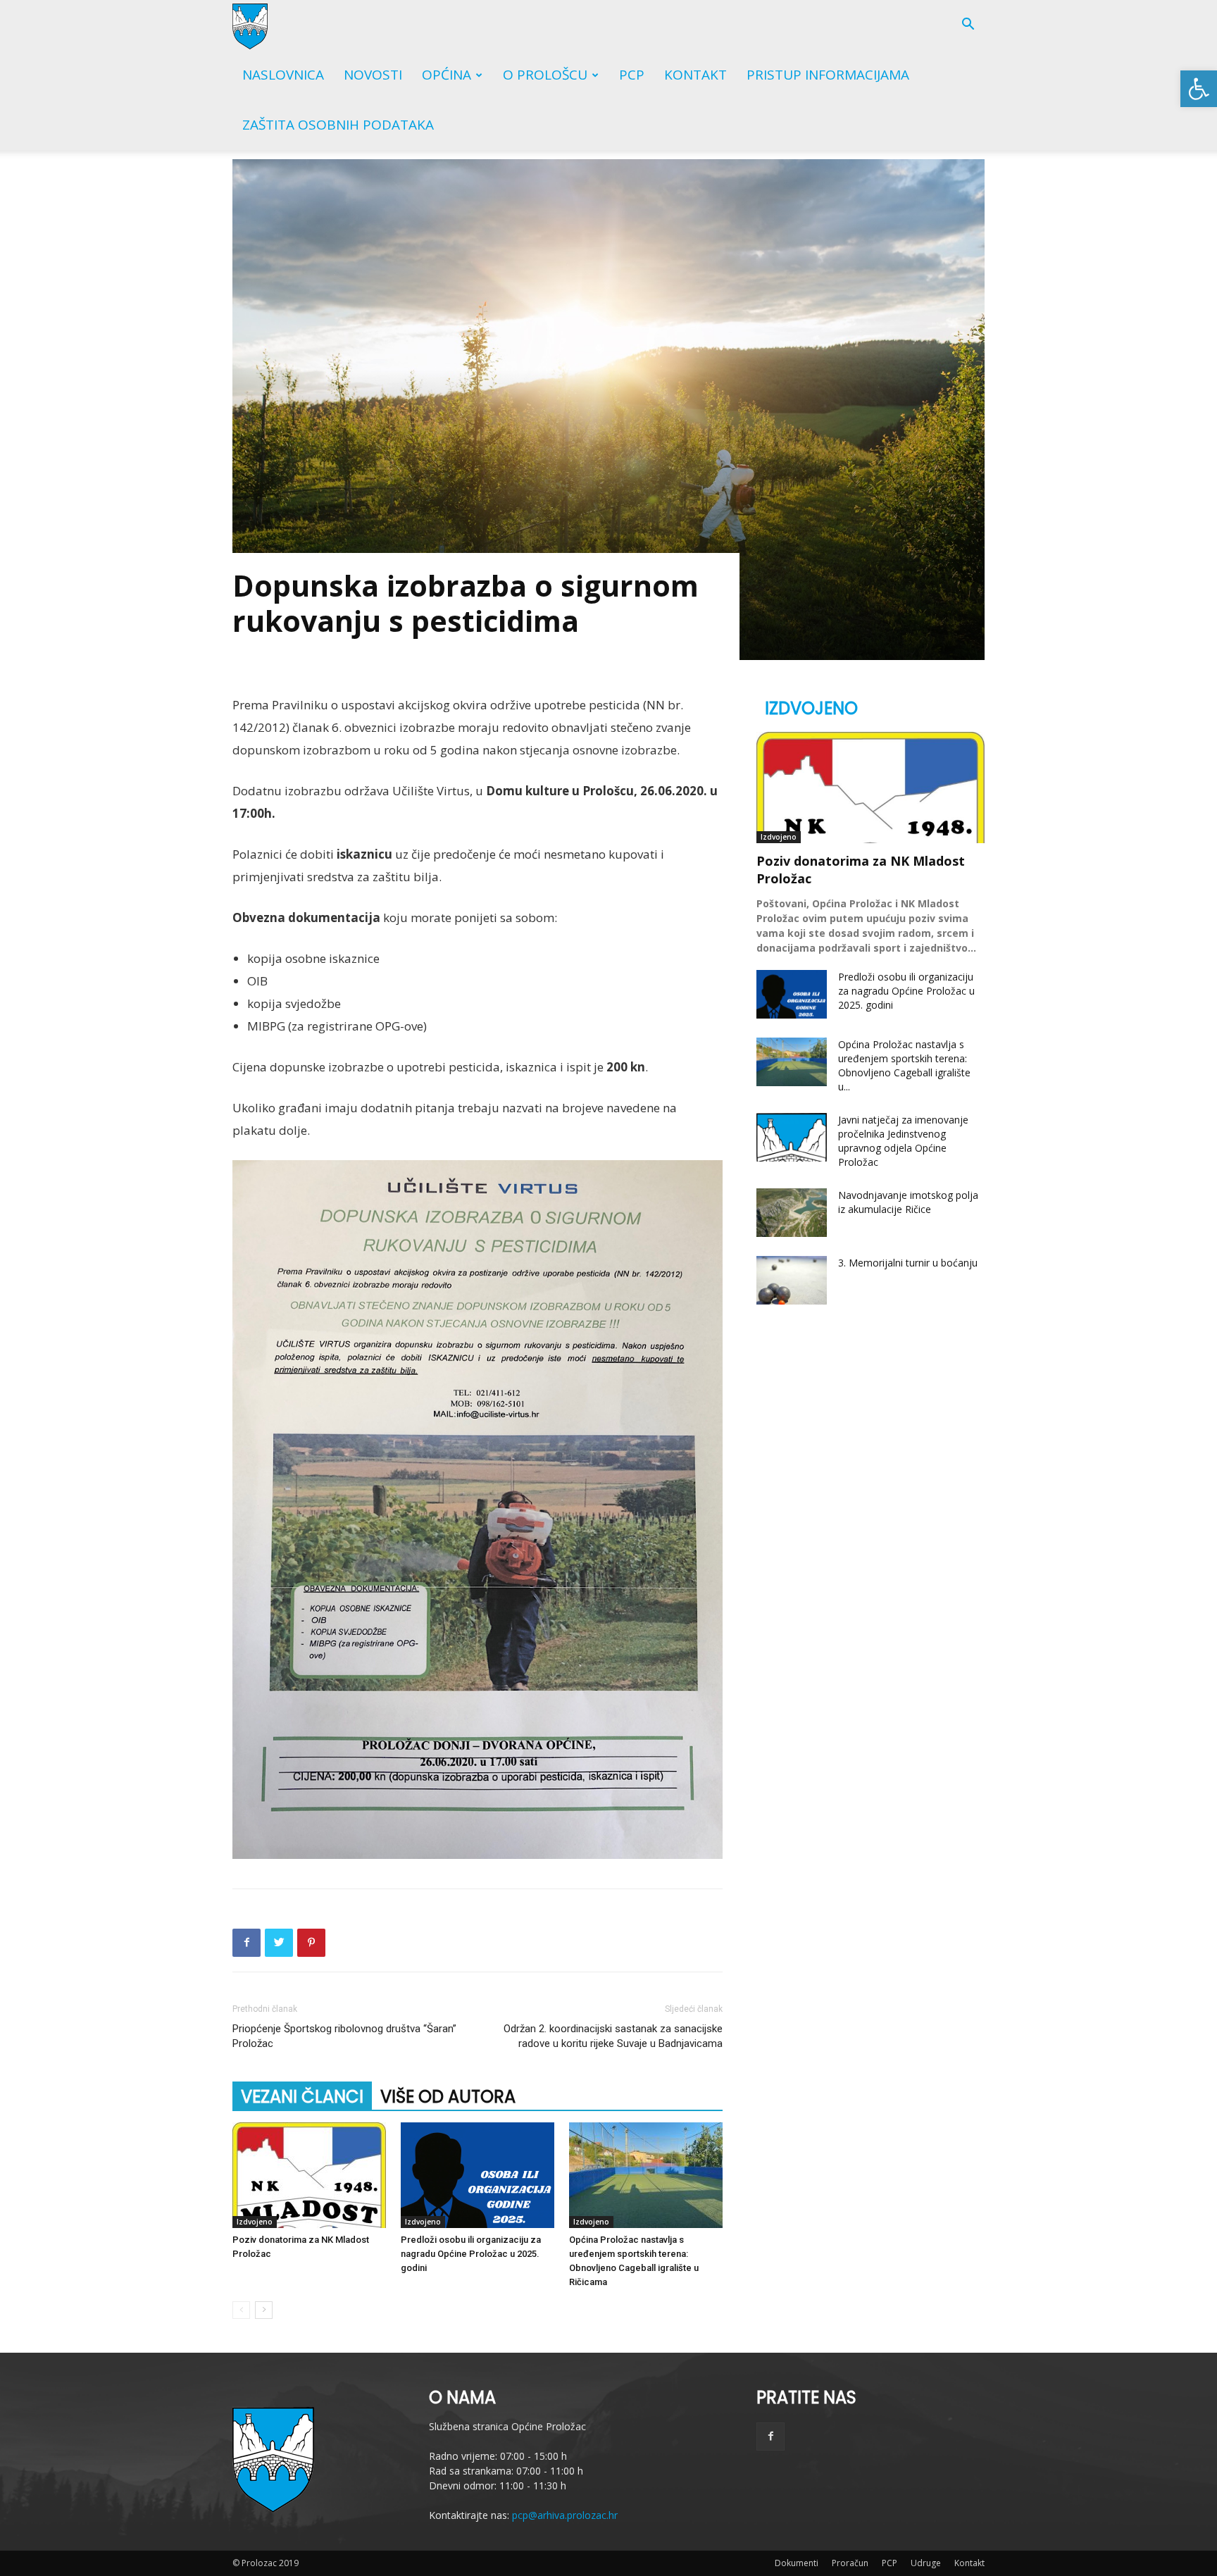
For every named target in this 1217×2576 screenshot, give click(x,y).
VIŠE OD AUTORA (448, 2097)
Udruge (926, 2563)
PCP (632, 75)
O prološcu (545, 75)
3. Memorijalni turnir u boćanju (908, 1263)
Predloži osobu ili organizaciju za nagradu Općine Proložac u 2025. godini (471, 2254)
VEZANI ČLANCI (302, 2097)
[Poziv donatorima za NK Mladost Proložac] (309, 2175)
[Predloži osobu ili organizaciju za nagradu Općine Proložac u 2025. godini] (478, 2175)
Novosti (373, 75)
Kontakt (695, 75)
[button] (1199, 89)
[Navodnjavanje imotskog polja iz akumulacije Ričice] (792, 1213)
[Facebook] (770, 2437)
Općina (447, 75)
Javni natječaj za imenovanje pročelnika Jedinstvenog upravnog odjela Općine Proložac (903, 1141)
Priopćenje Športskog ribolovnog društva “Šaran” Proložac (344, 2036)
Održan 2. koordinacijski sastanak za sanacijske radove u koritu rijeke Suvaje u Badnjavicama (613, 2036)
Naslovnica (283, 75)
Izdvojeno (255, 2222)
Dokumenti (797, 2563)
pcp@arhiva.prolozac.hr (565, 2515)
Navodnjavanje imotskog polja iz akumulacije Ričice (908, 1202)
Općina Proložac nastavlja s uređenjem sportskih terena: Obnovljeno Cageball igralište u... (904, 1065)
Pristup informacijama (828, 75)
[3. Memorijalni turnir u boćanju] (792, 1280)
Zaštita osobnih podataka (338, 125)
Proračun (850, 2563)
